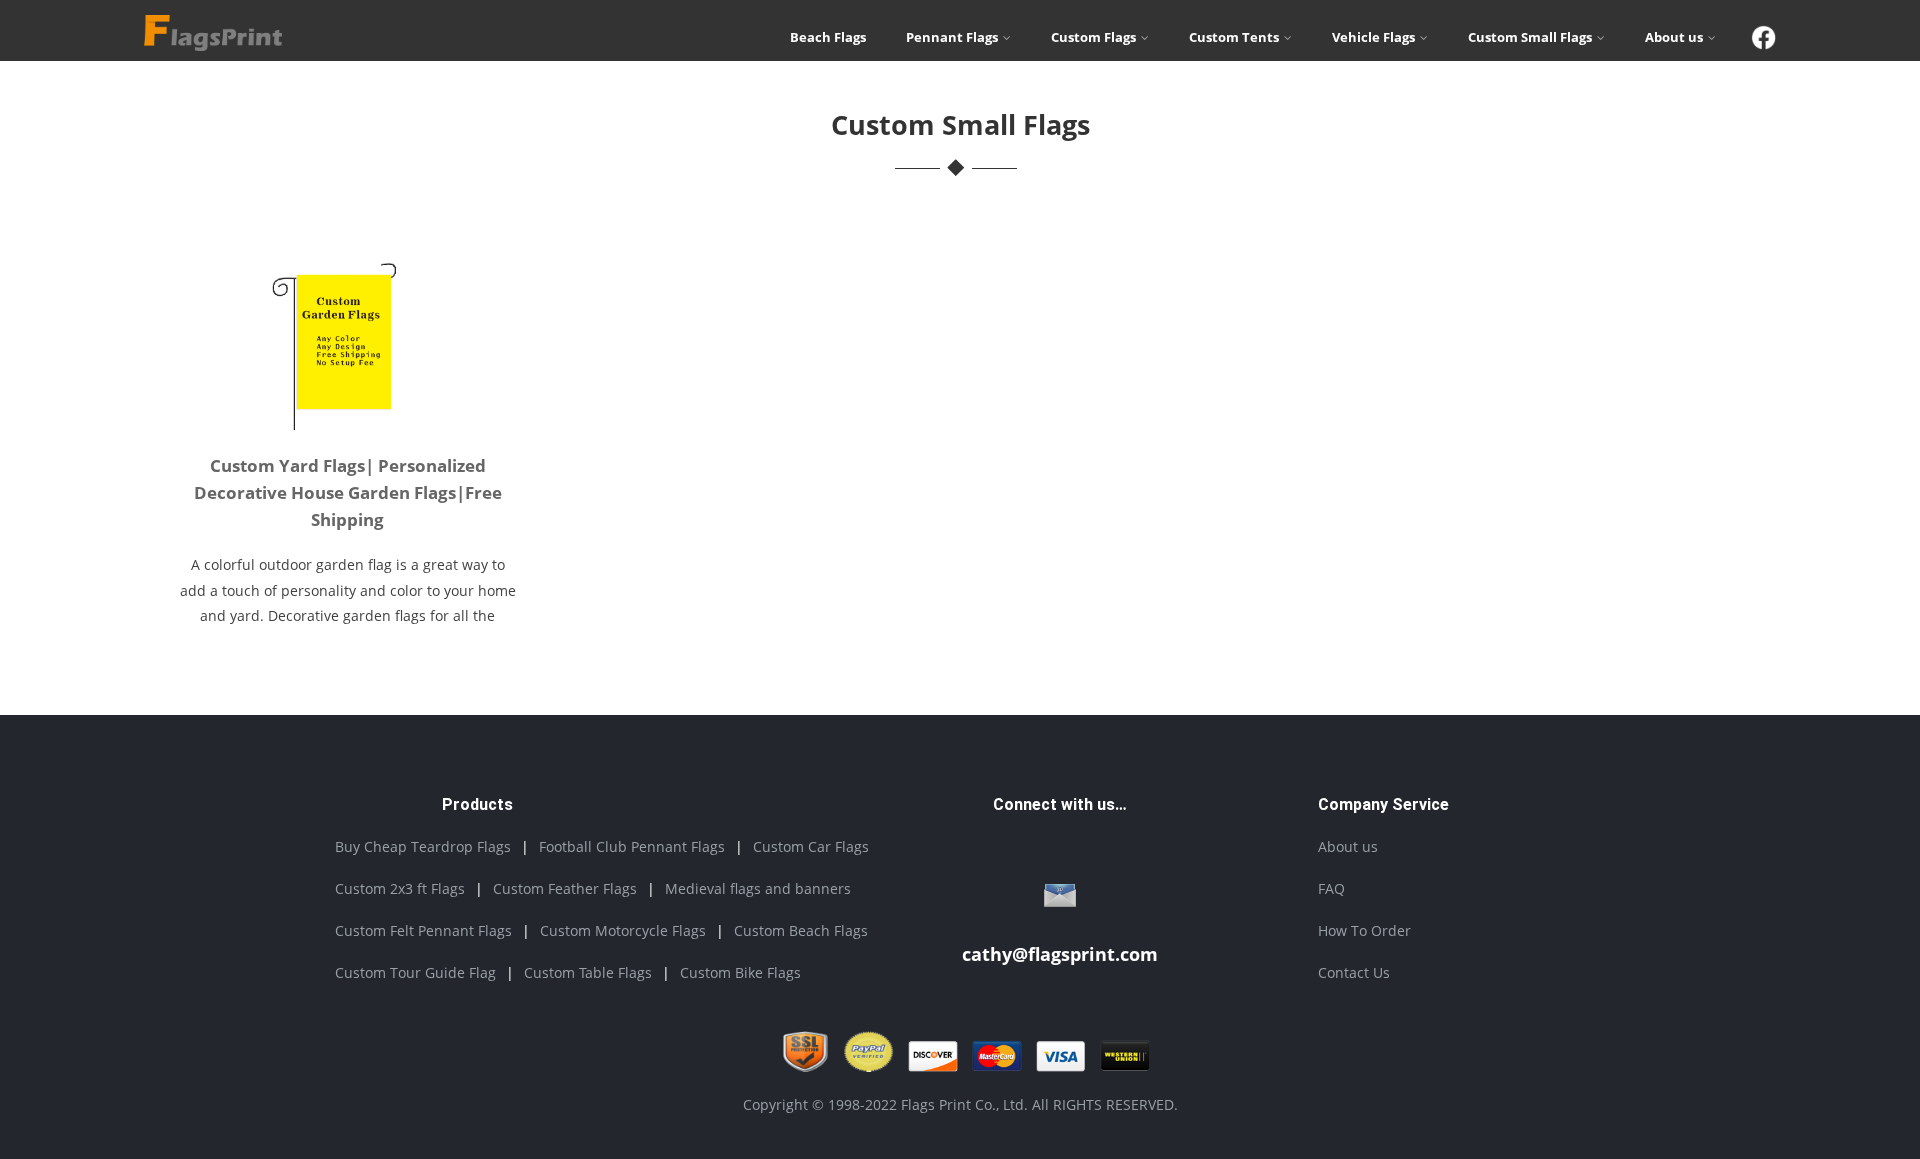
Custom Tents (1234, 37)
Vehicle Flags (1373, 37)
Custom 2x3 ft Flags (400, 888)
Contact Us (1354, 972)
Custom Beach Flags (801, 930)
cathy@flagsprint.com (1060, 954)
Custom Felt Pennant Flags (423, 930)
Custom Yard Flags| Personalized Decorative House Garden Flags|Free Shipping (348, 492)
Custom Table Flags (588, 972)
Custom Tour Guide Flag (415, 972)
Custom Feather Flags (565, 888)
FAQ (1331, 888)
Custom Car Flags (811, 846)
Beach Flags (828, 37)
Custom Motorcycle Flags (623, 930)
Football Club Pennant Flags (632, 846)
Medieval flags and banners (758, 888)
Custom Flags (1093, 37)
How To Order (1364, 930)
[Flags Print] (213, 45)
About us (1674, 37)
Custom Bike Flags (740, 972)
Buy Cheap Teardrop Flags (423, 846)
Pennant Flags (952, 37)
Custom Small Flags (1530, 37)
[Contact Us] (1060, 900)
